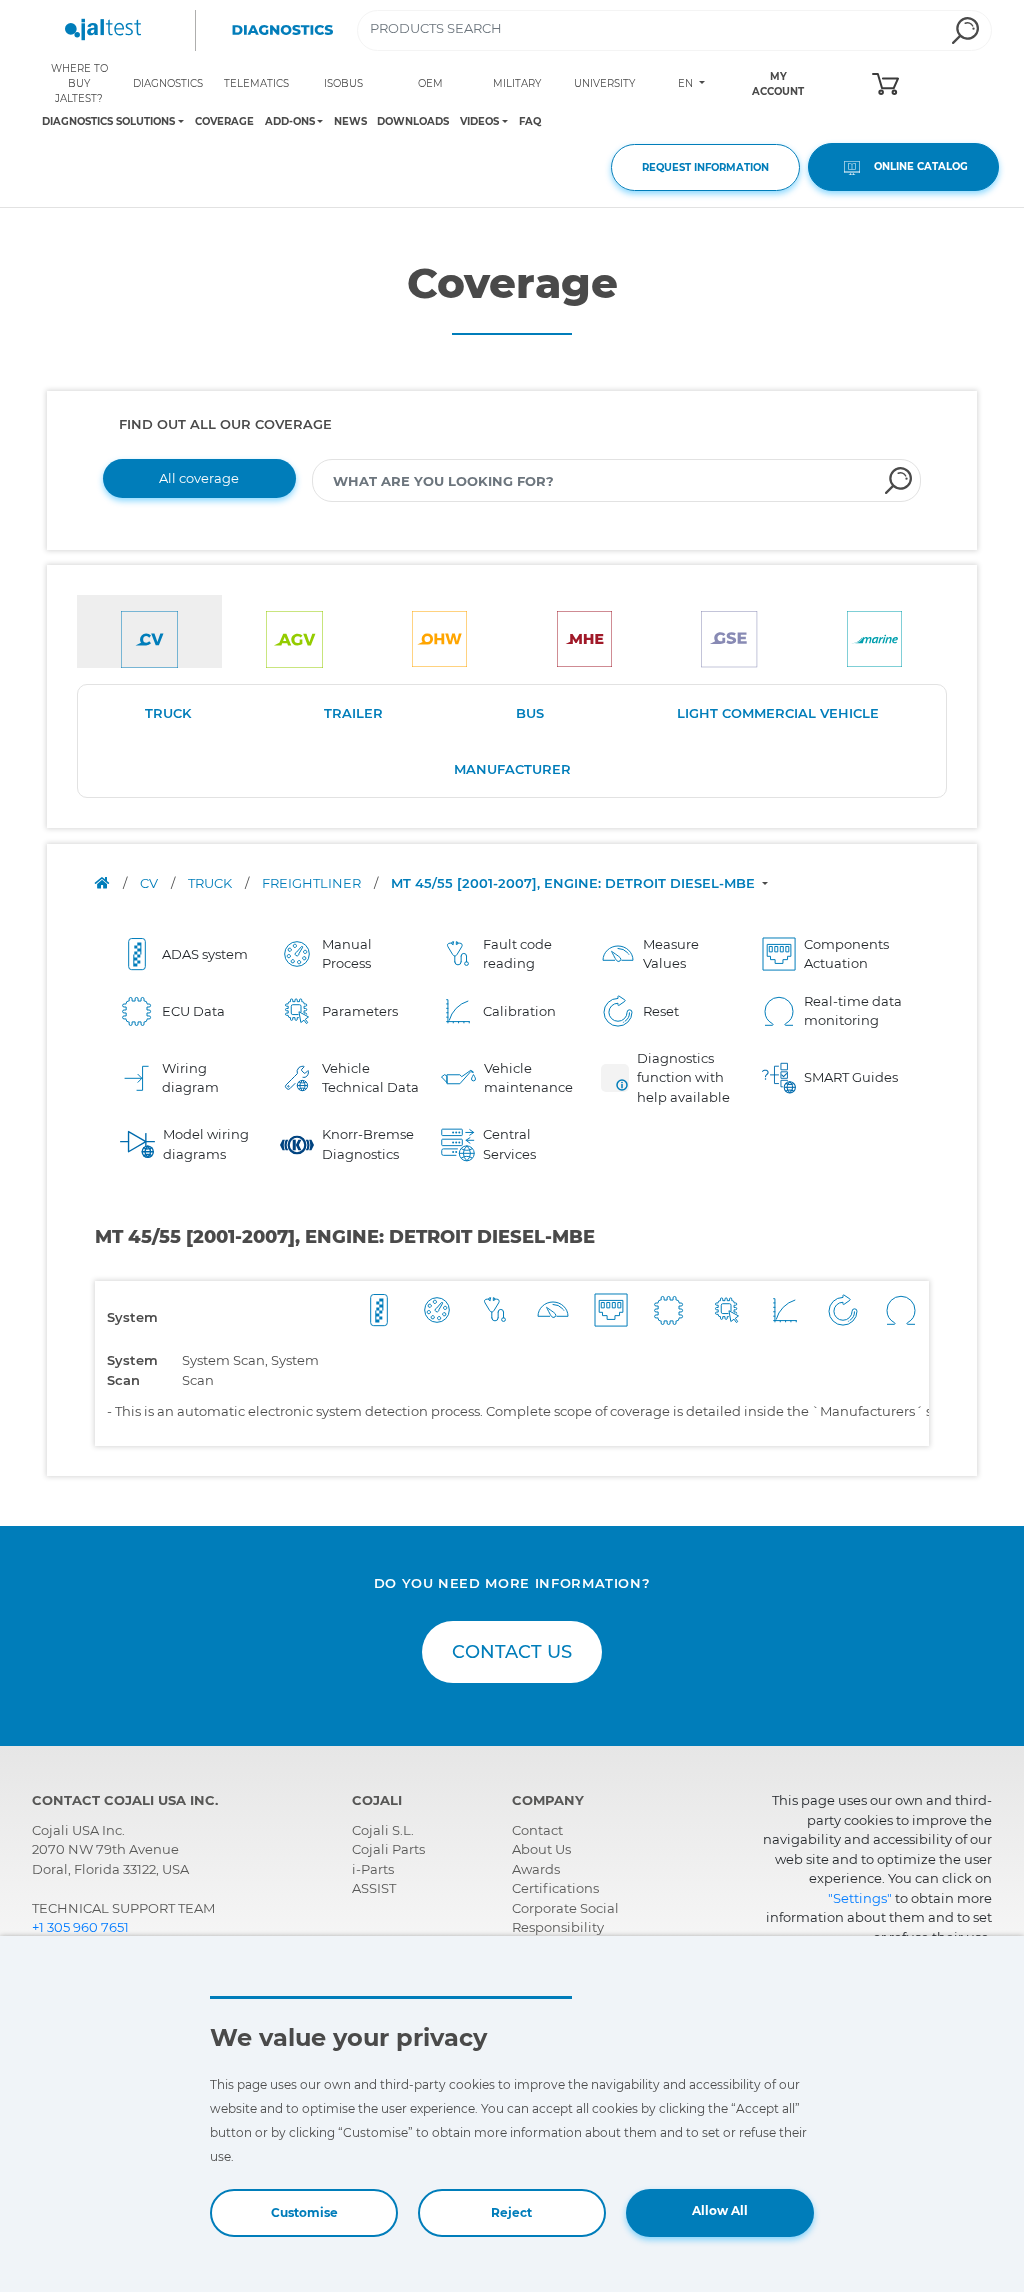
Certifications (555, 1888)
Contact (537, 1830)
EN (687, 83)
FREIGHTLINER (313, 883)
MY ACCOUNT (778, 84)
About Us (541, 1849)
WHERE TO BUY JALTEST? (79, 83)
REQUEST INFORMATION (705, 167)
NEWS (350, 121)
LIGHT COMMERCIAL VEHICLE (778, 713)
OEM (430, 83)
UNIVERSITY (604, 83)
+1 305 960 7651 (80, 1927)
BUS (530, 713)
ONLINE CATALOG (916, 166)
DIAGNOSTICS (168, 83)
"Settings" (860, 1898)
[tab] (149, 631)
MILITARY (517, 83)
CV (150, 883)
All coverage (199, 478)
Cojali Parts (388, 1849)
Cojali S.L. (383, 1830)
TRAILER (353, 713)
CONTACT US (512, 1652)
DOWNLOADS (413, 121)
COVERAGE (224, 121)
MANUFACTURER (512, 769)
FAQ (530, 121)
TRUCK (168, 713)
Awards (536, 1869)
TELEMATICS (256, 83)
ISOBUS (343, 83)
